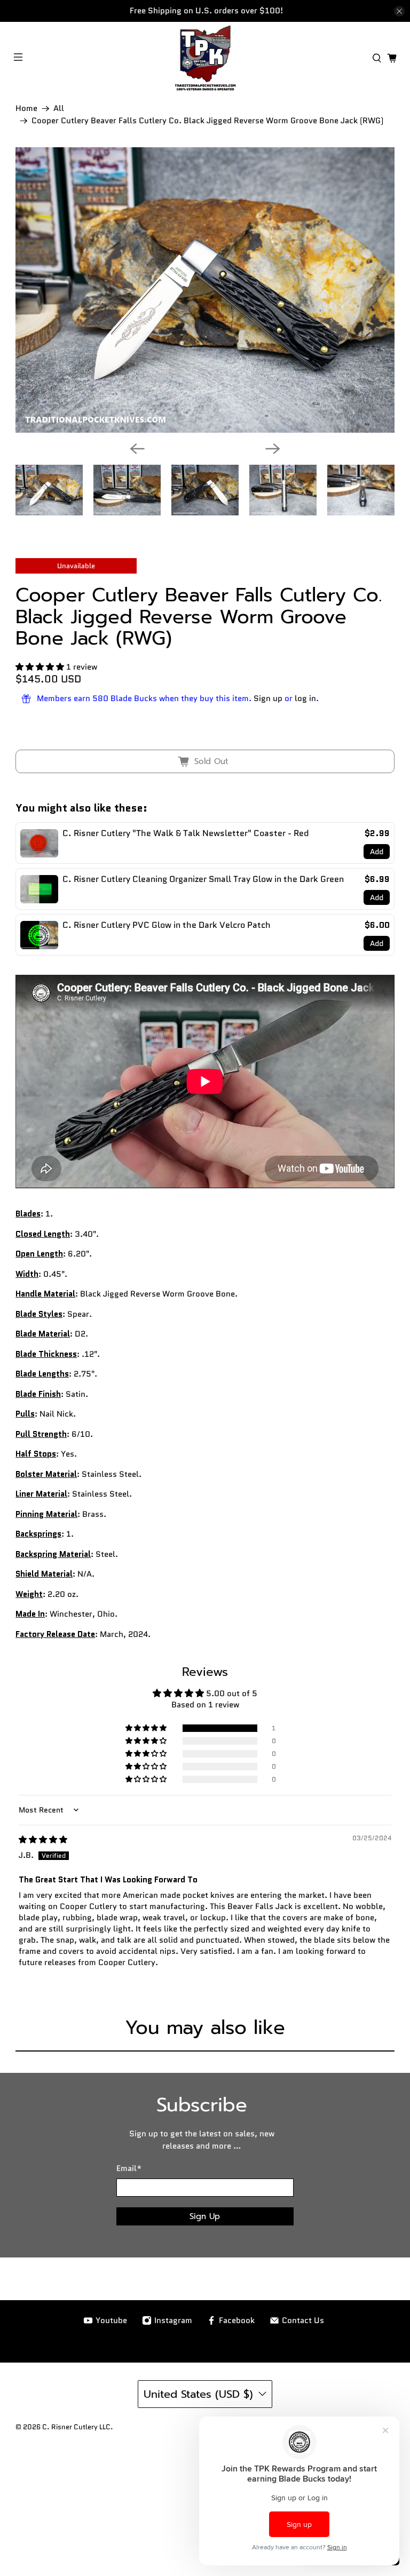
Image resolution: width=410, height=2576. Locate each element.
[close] (399, 11)
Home (26, 109)
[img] (43, 1840)
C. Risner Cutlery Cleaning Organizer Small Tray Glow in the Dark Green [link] (203, 879)
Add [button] (377, 852)
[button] (40, 667)
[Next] (273, 449)
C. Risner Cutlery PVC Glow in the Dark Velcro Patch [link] (167, 925)
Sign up (268, 698)
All (59, 109)
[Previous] (137, 449)
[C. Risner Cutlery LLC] (205, 58)
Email (129, 2168)
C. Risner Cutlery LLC (76, 2427)
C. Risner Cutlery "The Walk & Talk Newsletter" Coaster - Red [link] (186, 833)
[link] (39, 843)
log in (305, 698)
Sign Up (205, 2216)
